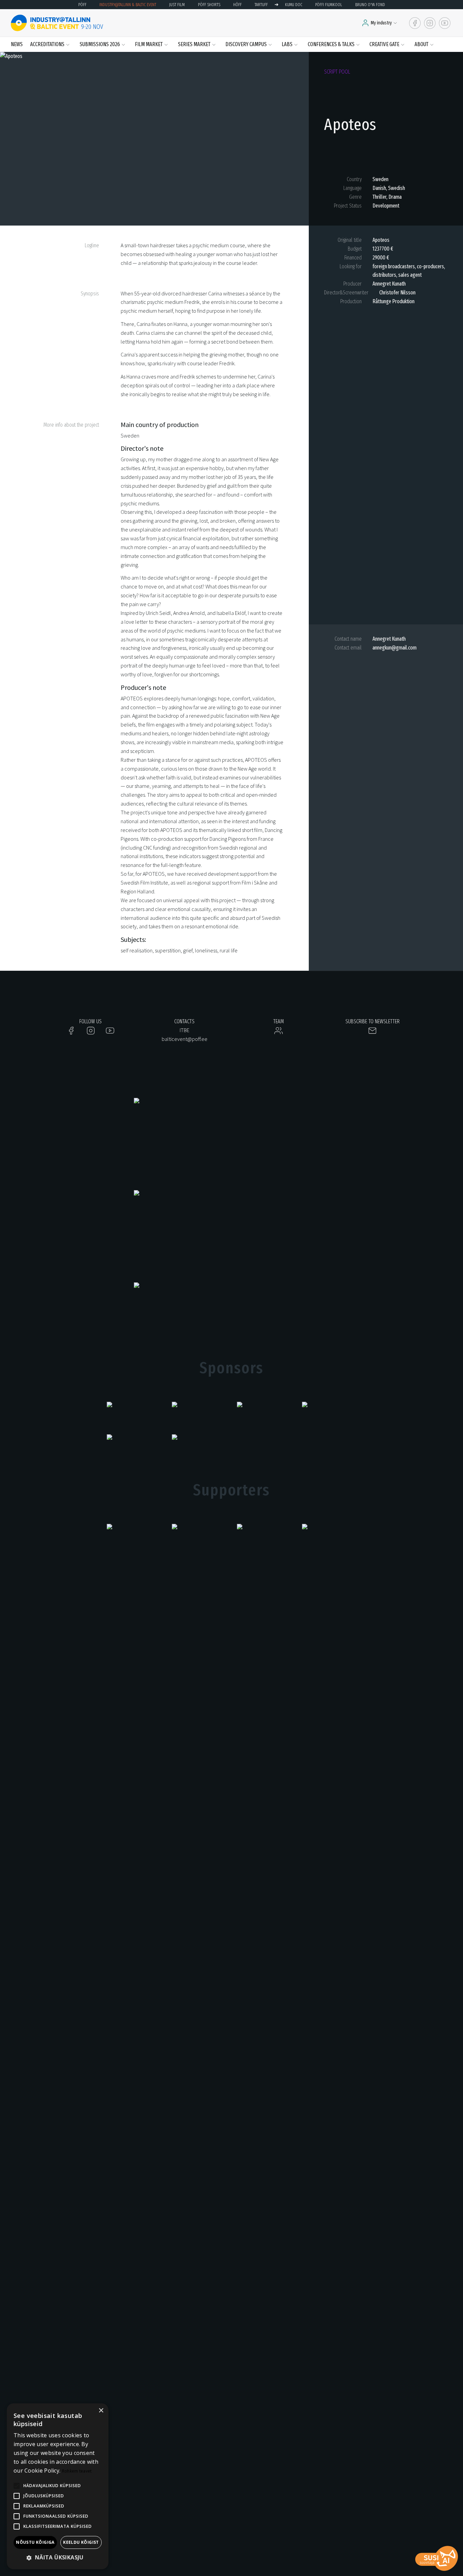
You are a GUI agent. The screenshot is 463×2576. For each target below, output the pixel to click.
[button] (58, 2558)
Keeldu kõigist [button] (81, 2542)
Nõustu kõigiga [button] (35, 2542)
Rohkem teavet (77, 2471)
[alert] (58, 2486)
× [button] (101, 2411)
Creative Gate (384, 44)
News (17, 44)
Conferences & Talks (331, 44)
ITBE (185, 1030)
